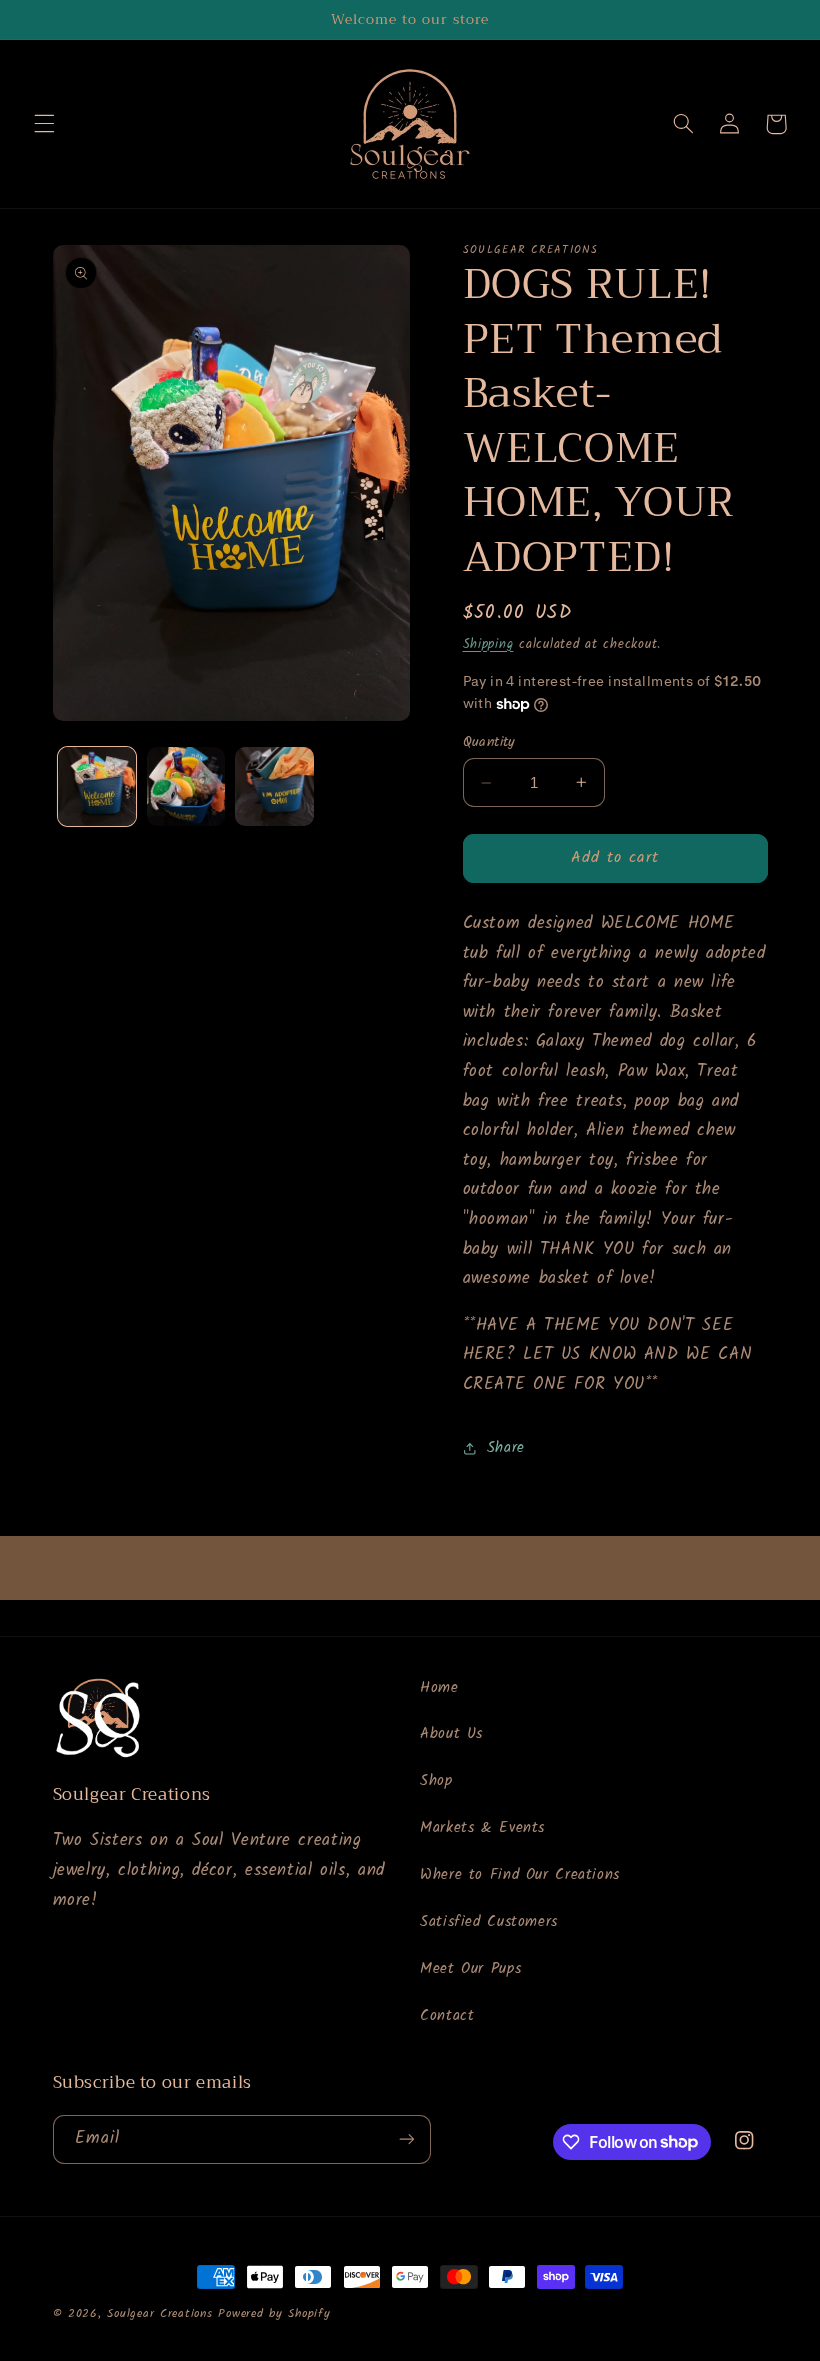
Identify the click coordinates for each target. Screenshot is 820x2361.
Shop (436, 1781)
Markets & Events (482, 1828)
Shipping (488, 645)
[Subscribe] (406, 2139)
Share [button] (506, 1448)
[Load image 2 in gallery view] (186, 786)
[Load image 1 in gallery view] (97, 786)
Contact (447, 2016)
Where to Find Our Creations (520, 1875)
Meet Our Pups (470, 1969)
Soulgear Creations (159, 2314)
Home (439, 1688)
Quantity (489, 742)
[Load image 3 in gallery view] (274, 786)
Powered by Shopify (274, 2314)
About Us (451, 1734)
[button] (44, 124)
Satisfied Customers (489, 1922)
